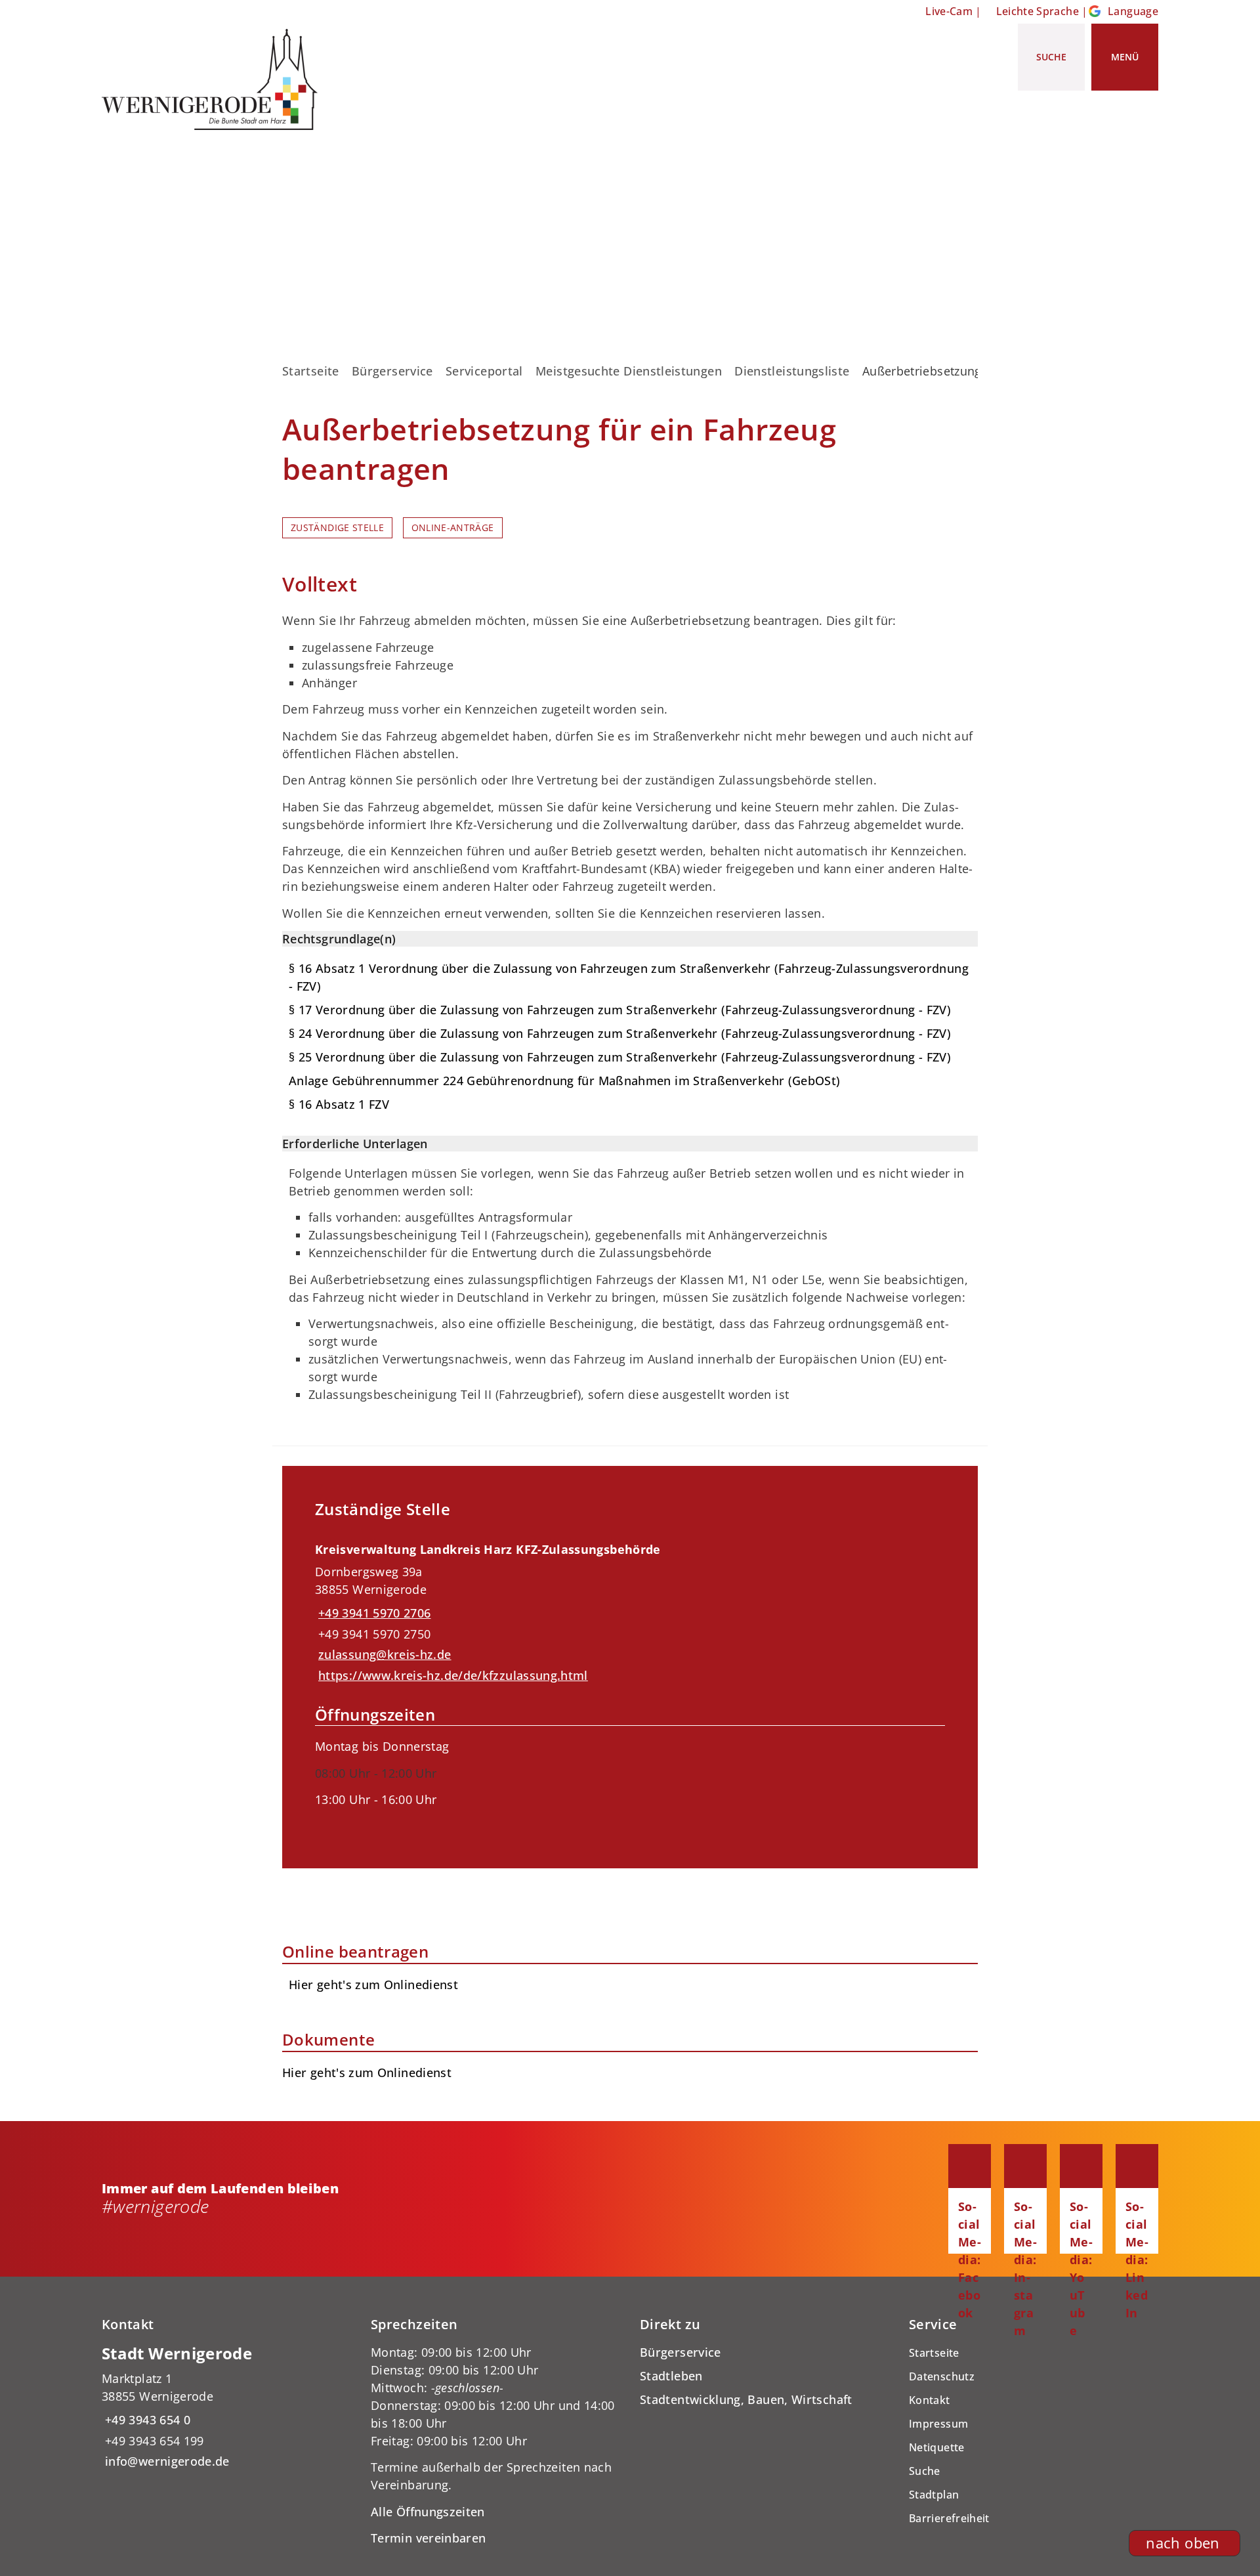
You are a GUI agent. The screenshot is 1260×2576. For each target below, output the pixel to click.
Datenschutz (942, 2376)
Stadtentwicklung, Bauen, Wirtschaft (746, 2399)
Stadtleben (671, 2376)
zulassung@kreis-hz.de (383, 1654)
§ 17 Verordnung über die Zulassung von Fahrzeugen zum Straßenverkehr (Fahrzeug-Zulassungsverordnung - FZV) (620, 1010)
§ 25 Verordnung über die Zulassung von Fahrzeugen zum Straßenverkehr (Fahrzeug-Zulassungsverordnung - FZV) (620, 1057)
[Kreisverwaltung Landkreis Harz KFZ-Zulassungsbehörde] (630, 1684)
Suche (925, 2471)
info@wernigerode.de (166, 2461)
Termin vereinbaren (428, 2538)
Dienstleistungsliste (792, 371)
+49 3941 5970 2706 (373, 1613)
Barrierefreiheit (949, 2518)
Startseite (311, 371)
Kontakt (930, 2400)
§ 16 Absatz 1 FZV (339, 1104)
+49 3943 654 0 (146, 2420)
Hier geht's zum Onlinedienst (367, 2072)
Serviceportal (484, 371)
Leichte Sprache (1038, 11)
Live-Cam (949, 11)
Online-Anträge (453, 528)
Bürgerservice (392, 371)
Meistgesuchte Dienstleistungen (629, 371)
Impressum (938, 2424)
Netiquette (937, 2447)
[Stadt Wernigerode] (226, 2407)
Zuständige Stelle (337, 528)
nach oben (1183, 2543)
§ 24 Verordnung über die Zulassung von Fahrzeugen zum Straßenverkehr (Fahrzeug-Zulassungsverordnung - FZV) (620, 1033)
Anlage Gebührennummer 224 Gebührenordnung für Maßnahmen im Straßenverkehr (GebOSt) (565, 1081)
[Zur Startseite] (215, 79)
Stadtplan (934, 2495)
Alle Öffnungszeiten (428, 2512)
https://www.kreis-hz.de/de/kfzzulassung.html (451, 1675)
